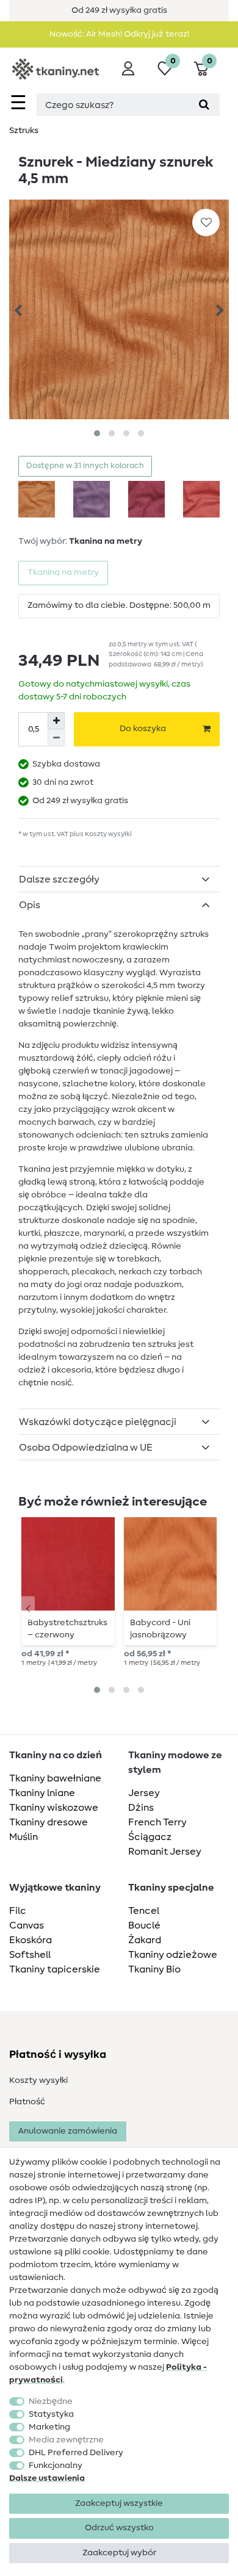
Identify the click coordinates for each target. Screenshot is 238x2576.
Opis (30, 905)
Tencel (144, 1911)
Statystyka (51, 2414)
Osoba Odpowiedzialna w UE (86, 1448)
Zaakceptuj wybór (119, 2553)
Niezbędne (51, 2401)
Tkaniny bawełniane (55, 1778)
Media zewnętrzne (66, 2440)
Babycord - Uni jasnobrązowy (160, 1629)
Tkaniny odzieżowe (173, 1955)
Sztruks (24, 131)
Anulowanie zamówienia (68, 2131)
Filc (18, 1911)
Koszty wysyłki (38, 2080)
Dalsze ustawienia (47, 2478)
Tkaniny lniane (42, 1793)
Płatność (27, 2102)
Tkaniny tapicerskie (55, 1969)
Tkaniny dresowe (49, 1822)
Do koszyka (143, 729)
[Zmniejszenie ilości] (56, 738)
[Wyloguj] (128, 68)
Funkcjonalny (56, 2466)
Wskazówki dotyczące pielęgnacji (98, 1422)
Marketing (49, 2427)
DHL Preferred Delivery (76, 2453)
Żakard (145, 1940)
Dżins (141, 1808)
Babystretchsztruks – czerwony (67, 1629)
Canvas (27, 1925)
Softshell (30, 1955)
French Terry (157, 1822)
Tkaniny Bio (154, 1969)
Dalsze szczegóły (59, 879)
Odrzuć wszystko (119, 2528)
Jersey (144, 1793)
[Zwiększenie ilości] (56, 721)
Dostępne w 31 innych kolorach (85, 466)
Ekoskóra (31, 1940)
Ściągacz (150, 1837)
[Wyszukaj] (204, 105)
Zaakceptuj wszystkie (119, 2503)
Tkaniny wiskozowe (54, 1808)
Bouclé (144, 1925)
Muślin (23, 1837)
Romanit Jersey (165, 1852)
